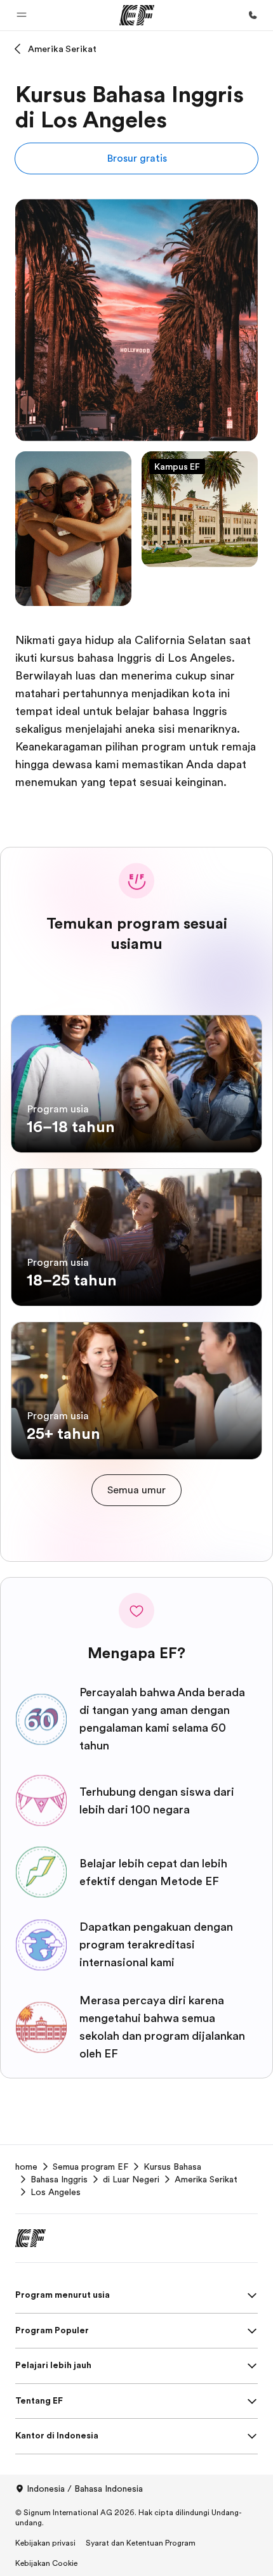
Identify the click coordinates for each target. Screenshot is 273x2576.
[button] (22, 15)
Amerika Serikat (62, 49)
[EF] (137, 15)
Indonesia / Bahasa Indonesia (85, 2489)
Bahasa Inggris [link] (59, 2179)
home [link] (26, 2167)
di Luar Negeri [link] (131, 2179)
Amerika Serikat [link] (206, 2179)
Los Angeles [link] (56, 2192)
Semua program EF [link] (90, 2167)
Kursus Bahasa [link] (172, 2167)
